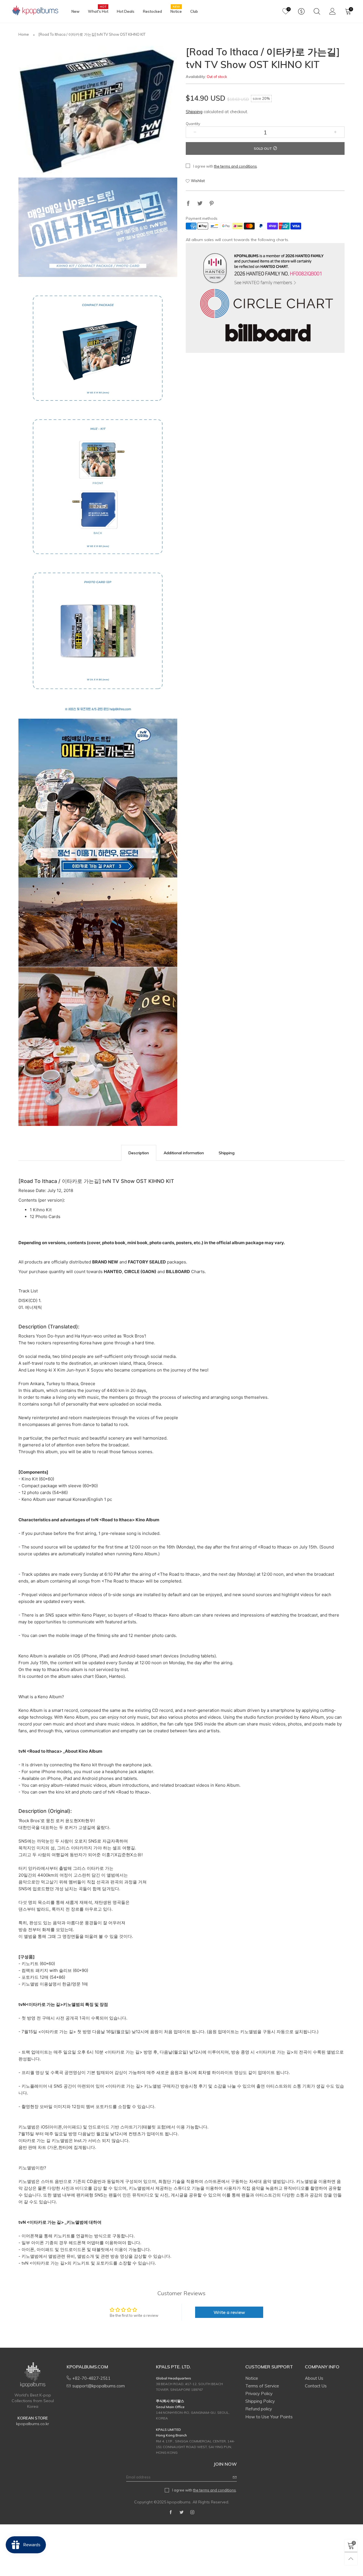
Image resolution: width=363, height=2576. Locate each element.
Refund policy (259, 2409)
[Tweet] (200, 204)
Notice (176, 11)
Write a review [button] (229, 2312)
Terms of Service (262, 2386)
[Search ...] (317, 11)
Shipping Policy (260, 2401)
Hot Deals (126, 11)
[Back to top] (351, 2559)
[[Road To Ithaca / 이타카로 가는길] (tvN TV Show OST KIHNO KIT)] (98, 110)
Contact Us (316, 2386)
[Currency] (301, 11)
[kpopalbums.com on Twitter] (181, 2512)
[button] (195, 132)
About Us (314, 2378)
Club (194, 11)
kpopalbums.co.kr (33, 2424)
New (75, 11)
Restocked (152, 11)
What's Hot (98, 11)
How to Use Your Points (269, 2417)
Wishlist (198, 181)
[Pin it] (212, 204)
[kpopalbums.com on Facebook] (171, 2512)
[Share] (188, 204)
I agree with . (225, 166)
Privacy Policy (259, 2393)
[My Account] (333, 11)
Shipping (194, 112)
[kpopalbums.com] (33, 11)
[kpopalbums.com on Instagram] (192, 2512)
